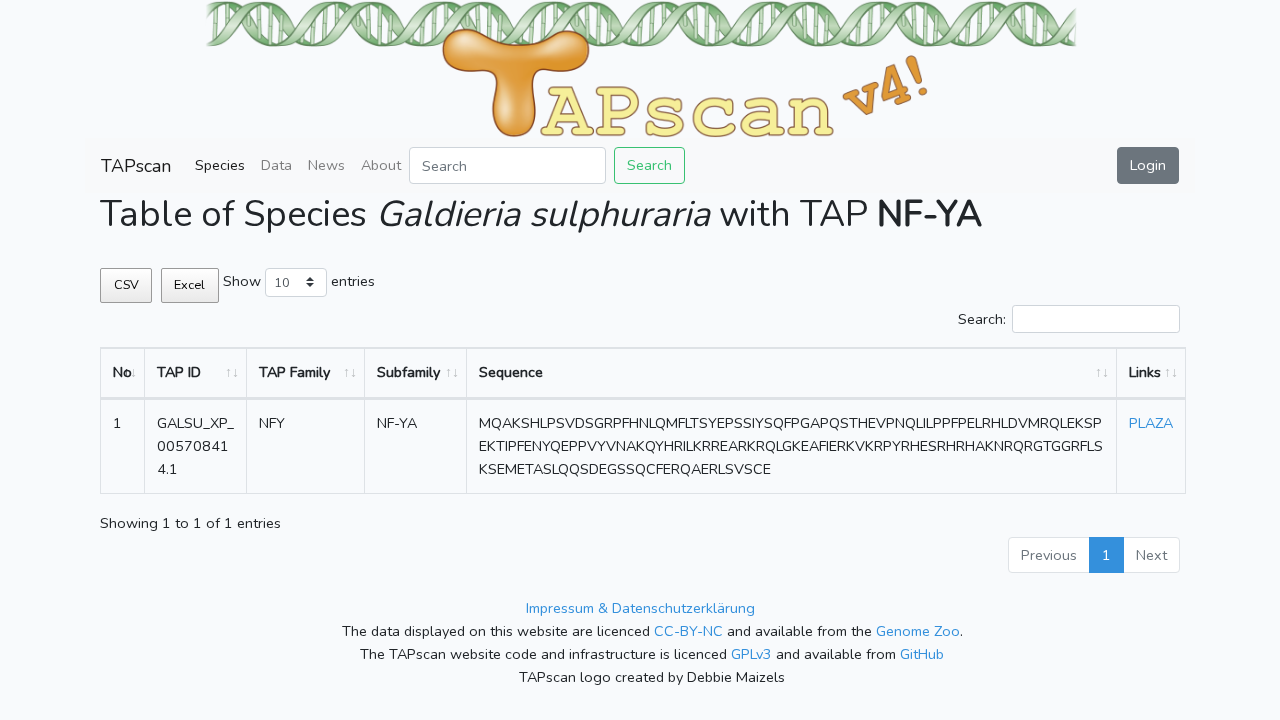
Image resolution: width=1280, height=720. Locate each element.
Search (649, 165)
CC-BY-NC (688, 631)
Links (1145, 372)
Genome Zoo (918, 631)
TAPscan (136, 166)
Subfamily (408, 372)
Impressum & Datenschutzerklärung (640, 608)
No (122, 372)
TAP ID (179, 372)
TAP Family (294, 372)
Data (276, 165)
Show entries (299, 281)
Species (220, 165)
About (381, 165)
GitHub (922, 654)
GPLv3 (751, 654)
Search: (982, 319)
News (326, 165)
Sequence (511, 372)
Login (1148, 165)
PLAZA (1151, 423)
